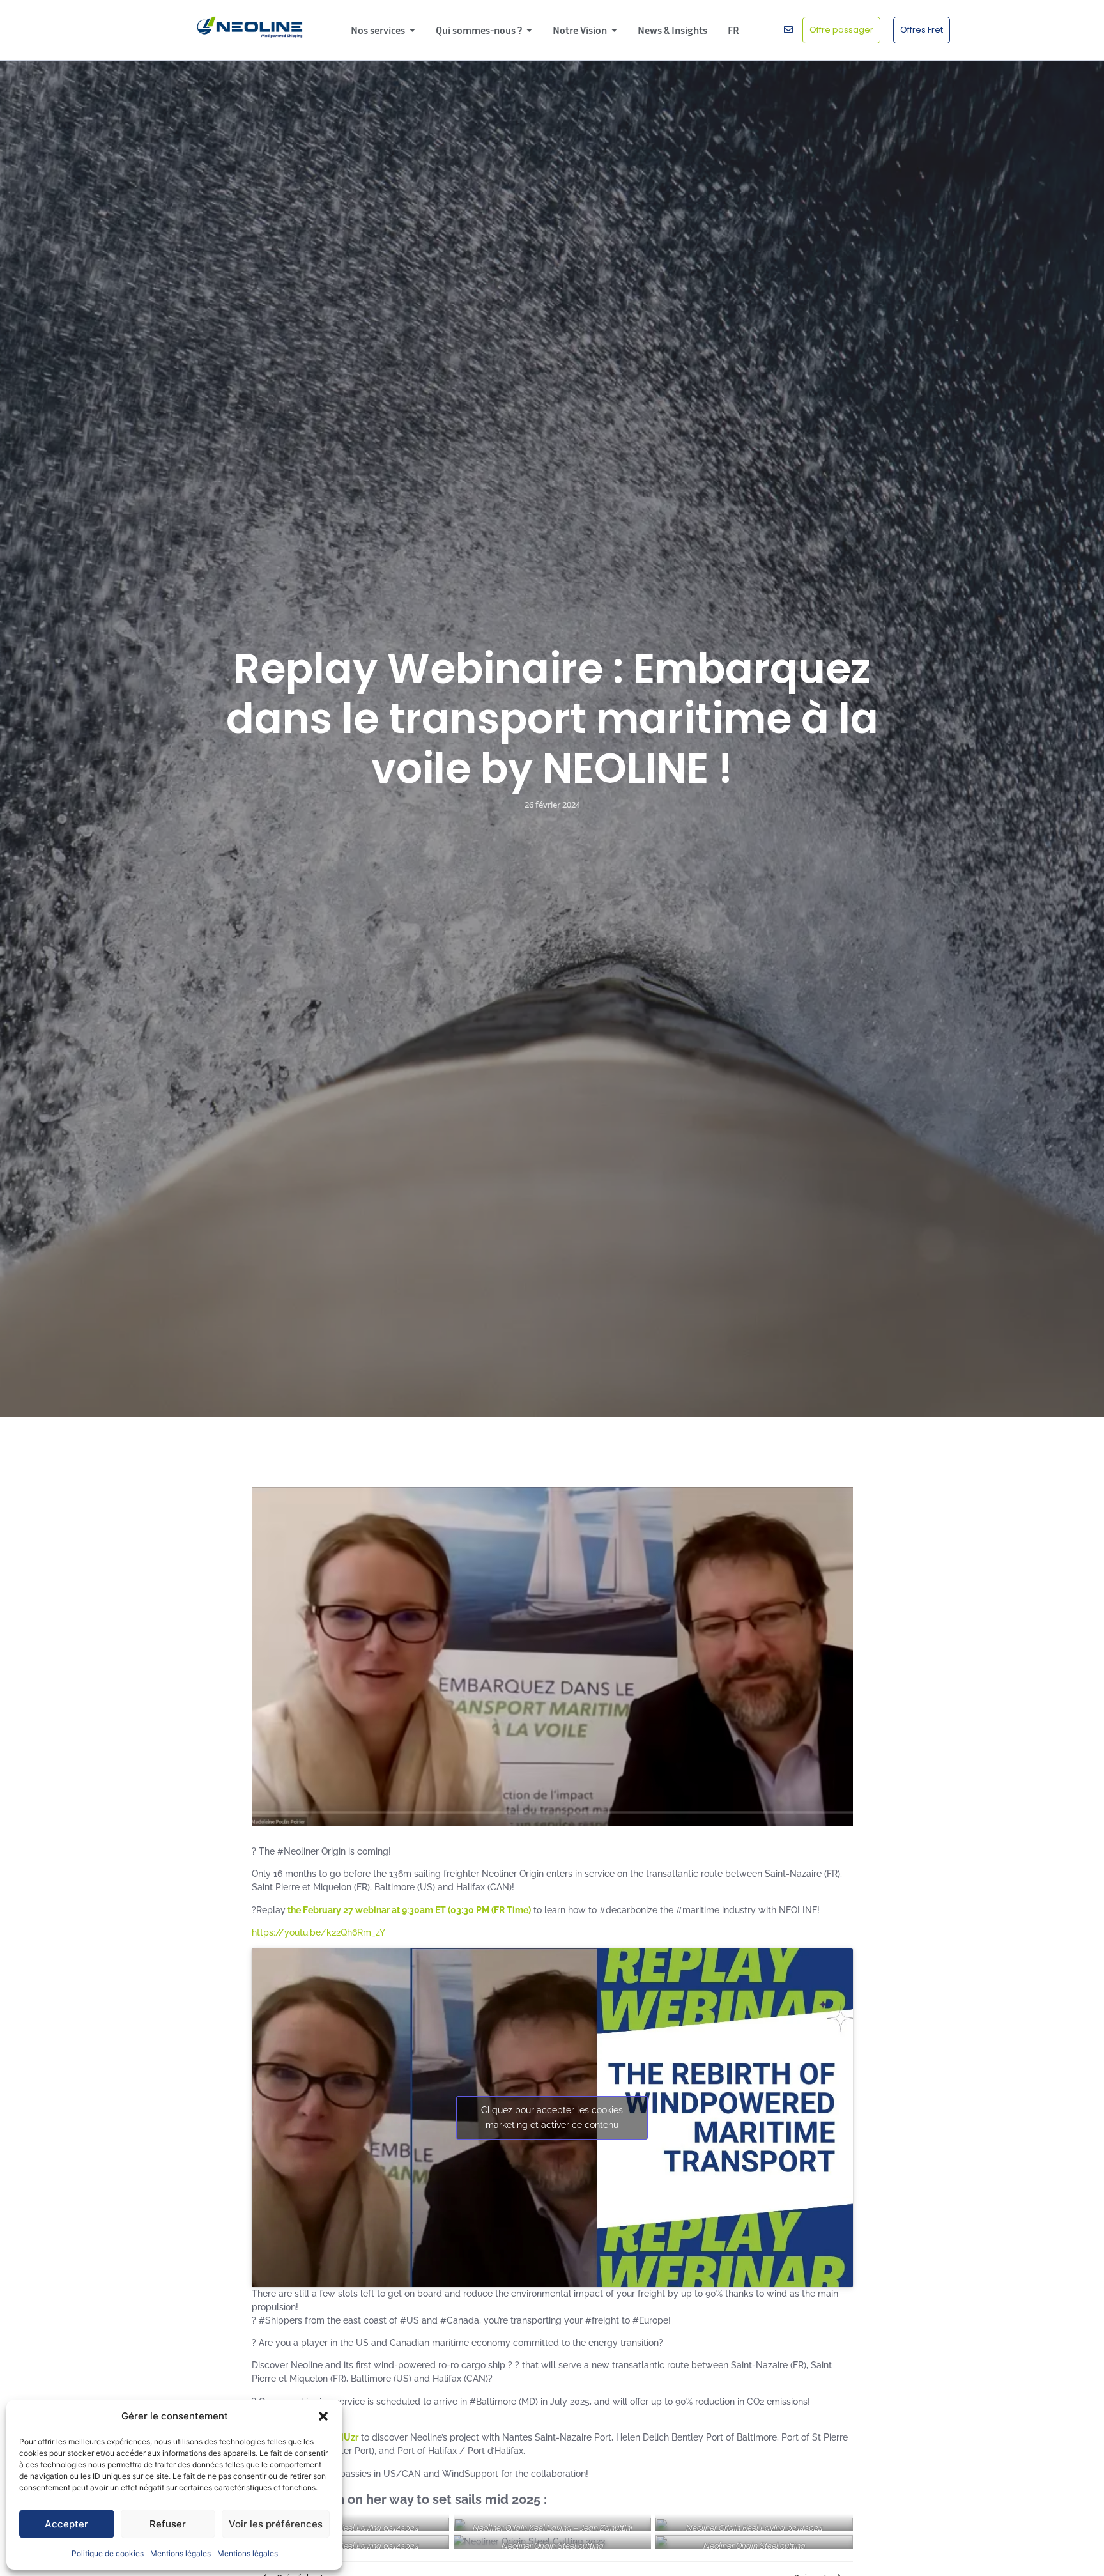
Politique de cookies (108, 2553)
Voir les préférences (276, 2524)
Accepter (66, 2524)
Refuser (168, 2524)
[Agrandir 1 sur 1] (634, 2552)
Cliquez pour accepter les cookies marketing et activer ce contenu (552, 2117)
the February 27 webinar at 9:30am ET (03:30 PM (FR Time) (408, 1910)
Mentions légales (180, 2553)
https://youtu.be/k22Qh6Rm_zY (318, 1932)
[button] (323, 2416)
